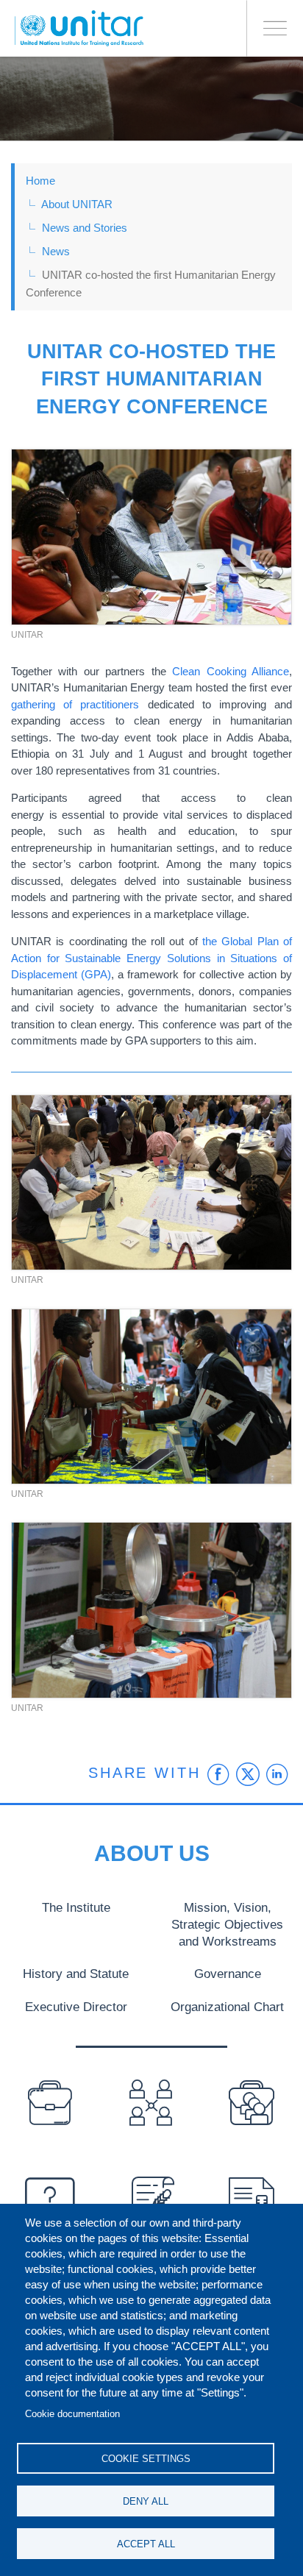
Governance (228, 1974)
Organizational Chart (227, 2007)
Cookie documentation (72, 2414)
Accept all (146, 2544)
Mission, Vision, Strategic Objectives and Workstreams (227, 1924)
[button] (151, 537)
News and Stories (85, 228)
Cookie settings (146, 2459)
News (56, 251)
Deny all (146, 2501)
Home (40, 181)
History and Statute (76, 1974)
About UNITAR (77, 204)
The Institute (76, 1907)
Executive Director (76, 2007)
